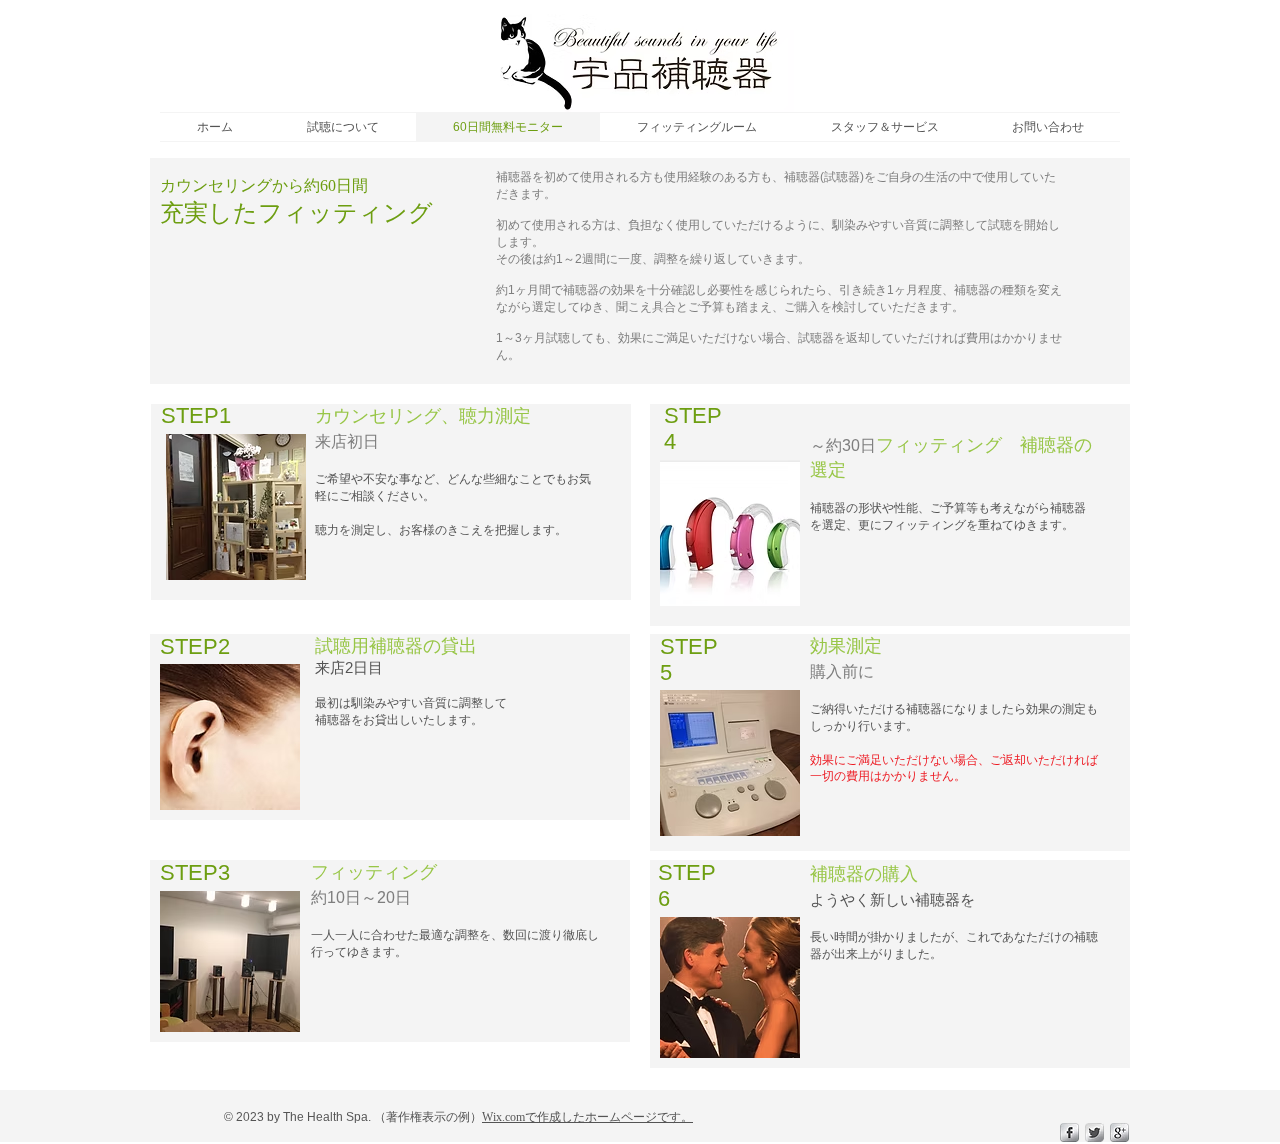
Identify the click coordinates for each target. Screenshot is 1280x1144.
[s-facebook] (1069, 1132)
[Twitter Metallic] (1094, 1132)
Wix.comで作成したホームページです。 (587, 1117)
